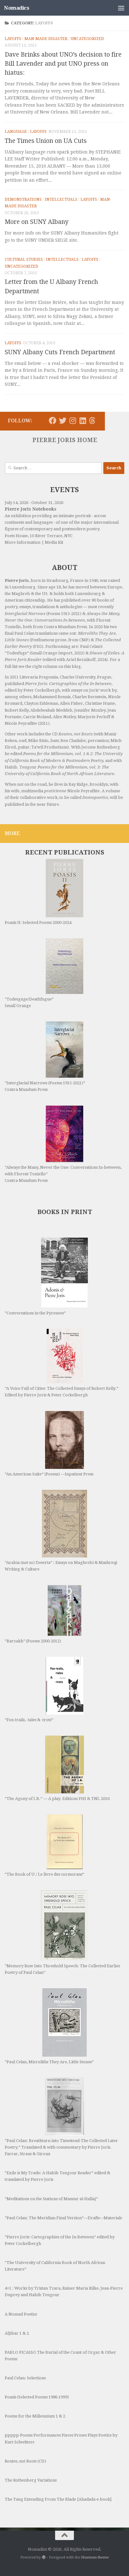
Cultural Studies (24, 260)
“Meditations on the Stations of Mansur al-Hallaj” (51, 2199)
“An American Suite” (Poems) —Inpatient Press (49, 1474)
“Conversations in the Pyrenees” (35, 1313)
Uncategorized (87, 39)
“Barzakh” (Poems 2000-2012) (33, 1641)
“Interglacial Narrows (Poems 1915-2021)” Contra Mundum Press (45, 1086)
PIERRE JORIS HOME (65, 440)
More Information (23, 542)
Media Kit (54, 542)
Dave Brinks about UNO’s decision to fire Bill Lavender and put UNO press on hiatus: (63, 64)
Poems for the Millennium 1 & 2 (35, 2416)
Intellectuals (61, 199)
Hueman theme (95, 2557)
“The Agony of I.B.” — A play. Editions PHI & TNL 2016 (57, 1799)
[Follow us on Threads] (92, 421)
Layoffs (13, 39)
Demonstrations (23, 199)
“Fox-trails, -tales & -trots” (29, 1720)
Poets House (16, 536)
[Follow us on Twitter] (63, 421)
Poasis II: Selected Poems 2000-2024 (38, 923)
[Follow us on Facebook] (53, 421)
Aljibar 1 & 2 (17, 2333)
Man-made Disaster (46, 39)
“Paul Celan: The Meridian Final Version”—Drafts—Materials (63, 2218)
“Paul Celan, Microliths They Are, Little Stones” (49, 2062)
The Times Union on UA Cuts (46, 141)
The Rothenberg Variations (31, 2480)
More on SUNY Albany (37, 222)
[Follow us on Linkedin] (83, 421)
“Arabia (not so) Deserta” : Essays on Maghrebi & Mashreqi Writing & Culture (61, 1566)
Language (16, 132)
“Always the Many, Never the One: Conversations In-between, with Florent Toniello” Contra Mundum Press (63, 1174)
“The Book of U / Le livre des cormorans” (44, 1874)
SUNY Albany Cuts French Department (60, 352)
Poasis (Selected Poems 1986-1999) (37, 2397)
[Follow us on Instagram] (73, 421)
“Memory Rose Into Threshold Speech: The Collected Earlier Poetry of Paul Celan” (63, 1969)
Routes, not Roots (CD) (25, 2461)
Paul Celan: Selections (25, 2378)
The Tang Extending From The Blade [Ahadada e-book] (58, 2499)
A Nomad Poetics (21, 2314)
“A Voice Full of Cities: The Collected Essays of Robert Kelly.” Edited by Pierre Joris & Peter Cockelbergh (62, 1392)
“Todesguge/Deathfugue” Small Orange (29, 1002)
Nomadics (17, 8)
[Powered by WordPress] (44, 2557)
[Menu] (121, 8)
